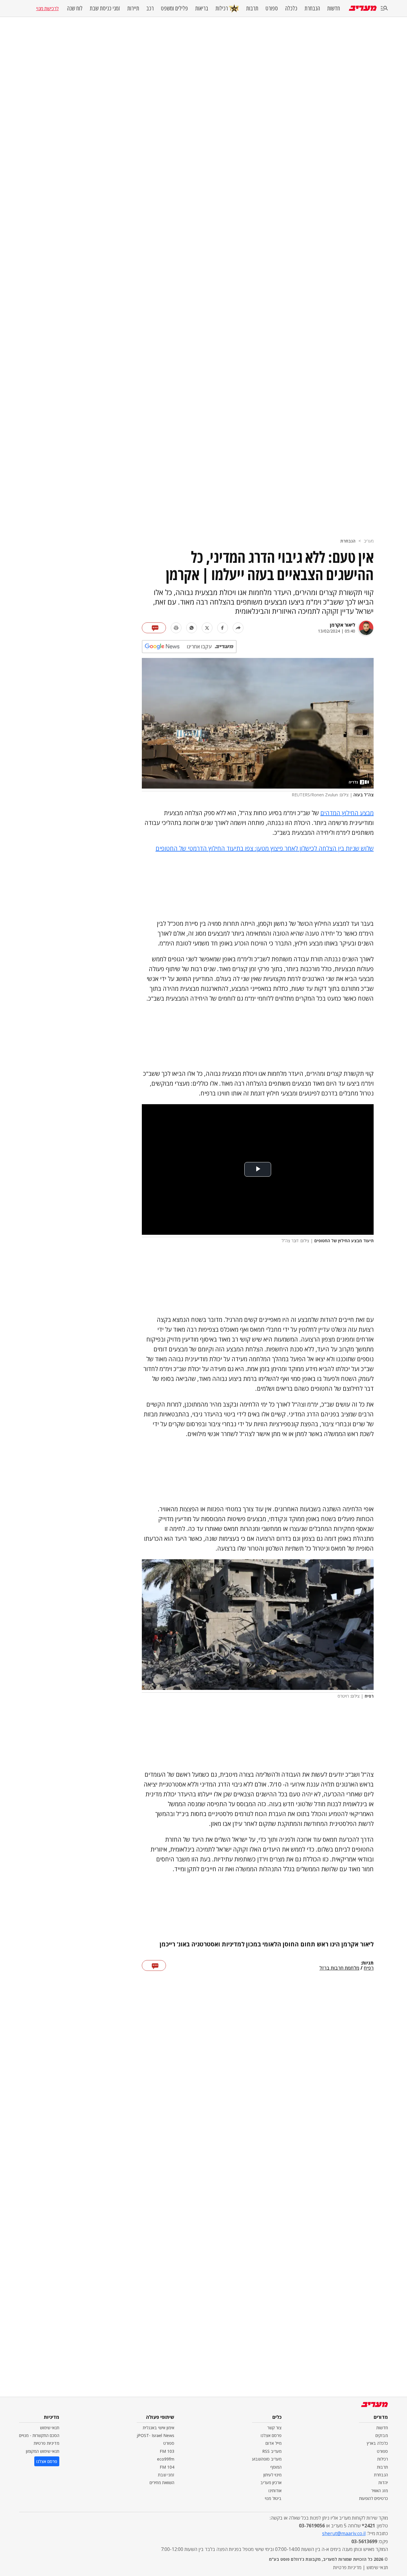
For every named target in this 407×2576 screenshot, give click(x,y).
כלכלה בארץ (377, 2443)
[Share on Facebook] (223, 628)
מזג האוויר (380, 2491)
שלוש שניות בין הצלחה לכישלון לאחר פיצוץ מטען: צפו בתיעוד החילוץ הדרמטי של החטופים (265, 848)
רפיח (369, 1968)
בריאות (202, 8)
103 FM (167, 2451)
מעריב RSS (272, 2451)
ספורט (272, 8)
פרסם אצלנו (271, 2435)
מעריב (369, 541)
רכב (150, 8)
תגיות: (367, 1963)
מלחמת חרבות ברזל (339, 1968)
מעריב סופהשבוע (267, 2459)
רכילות (222, 8)
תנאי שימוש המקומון (43, 2451)
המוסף (276, 2467)
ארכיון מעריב (271, 2482)
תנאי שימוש (50, 2428)
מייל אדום (274, 2443)
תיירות (133, 8)
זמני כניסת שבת (105, 8)
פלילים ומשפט (174, 8)
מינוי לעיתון (272, 2475)
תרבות (252, 8)
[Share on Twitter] (207, 628)
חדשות (334, 8)
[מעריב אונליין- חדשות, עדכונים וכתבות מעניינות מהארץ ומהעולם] (363, 8)
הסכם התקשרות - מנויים (39, 2435)
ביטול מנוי (273, 2498)
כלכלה (291, 8)
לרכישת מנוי (47, 8)
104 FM (167, 2467)
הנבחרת (312, 8)
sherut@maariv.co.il (344, 2533)
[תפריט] (384, 9)
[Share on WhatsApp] (192, 628)
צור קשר (274, 2428)
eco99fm (166, 2459)
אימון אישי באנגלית (159, 2428)
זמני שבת (166, 2475)
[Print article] (176, 628)
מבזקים (382, 2435)
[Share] (238, 628)
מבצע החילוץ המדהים (347, 813)
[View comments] (154, 628)
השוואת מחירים (162, 2482)
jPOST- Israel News (156, 2435)
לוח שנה (75, 8)
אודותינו (275, 2491)
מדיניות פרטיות (46, 2443)
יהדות (383, 2482)
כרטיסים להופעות (373, 2498)
